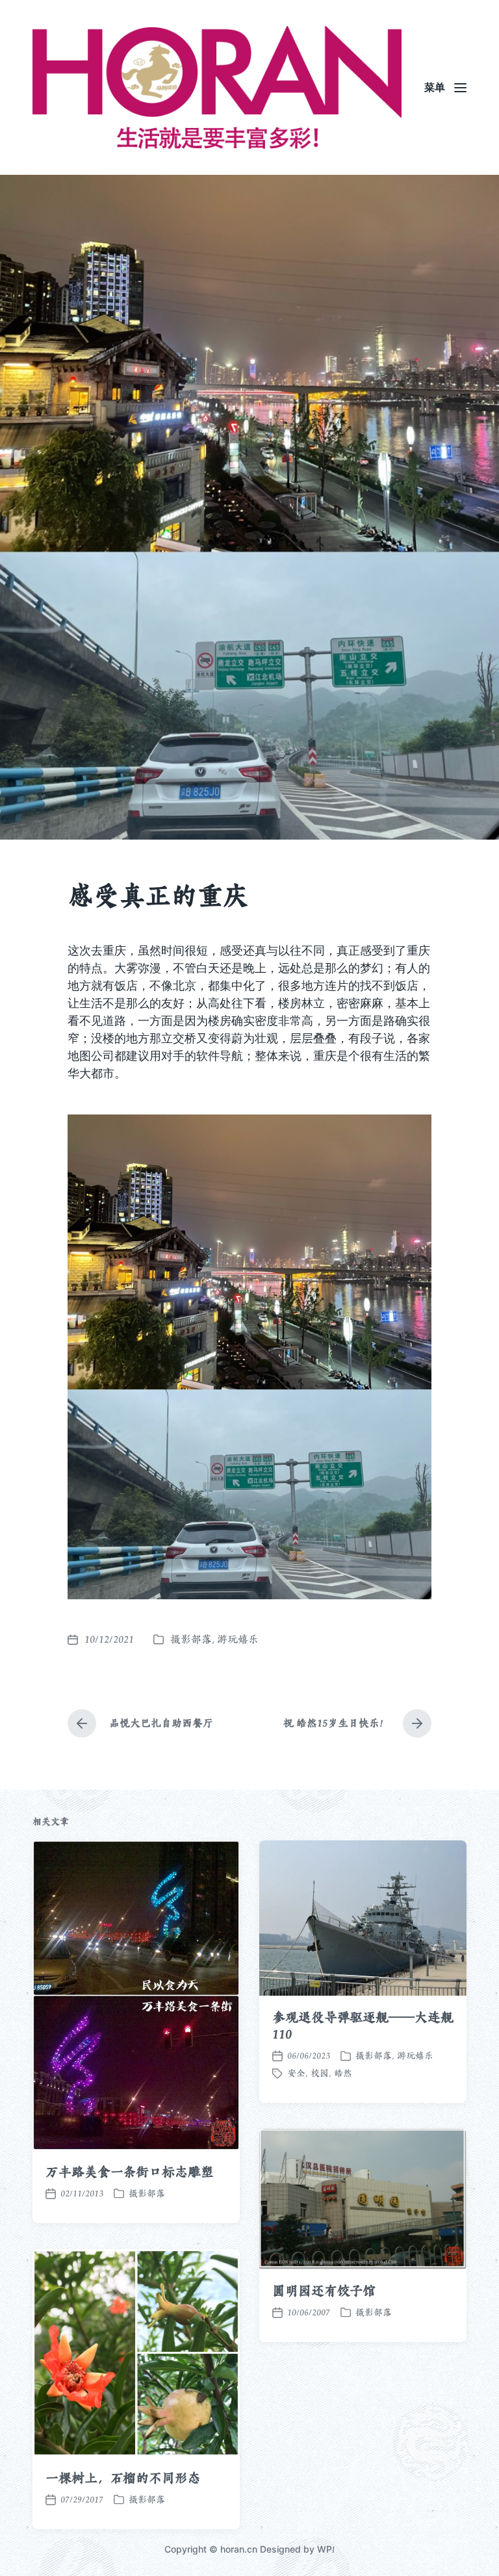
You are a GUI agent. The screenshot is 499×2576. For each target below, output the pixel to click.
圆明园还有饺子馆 (324, 2291)
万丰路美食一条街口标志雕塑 (130, 2172)
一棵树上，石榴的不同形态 (123, 2478)
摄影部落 (191, 1639)
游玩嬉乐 (238, 1639)
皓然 (343, 2073)
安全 (296, 2073)
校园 (320, 2073)
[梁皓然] (217, 87)
